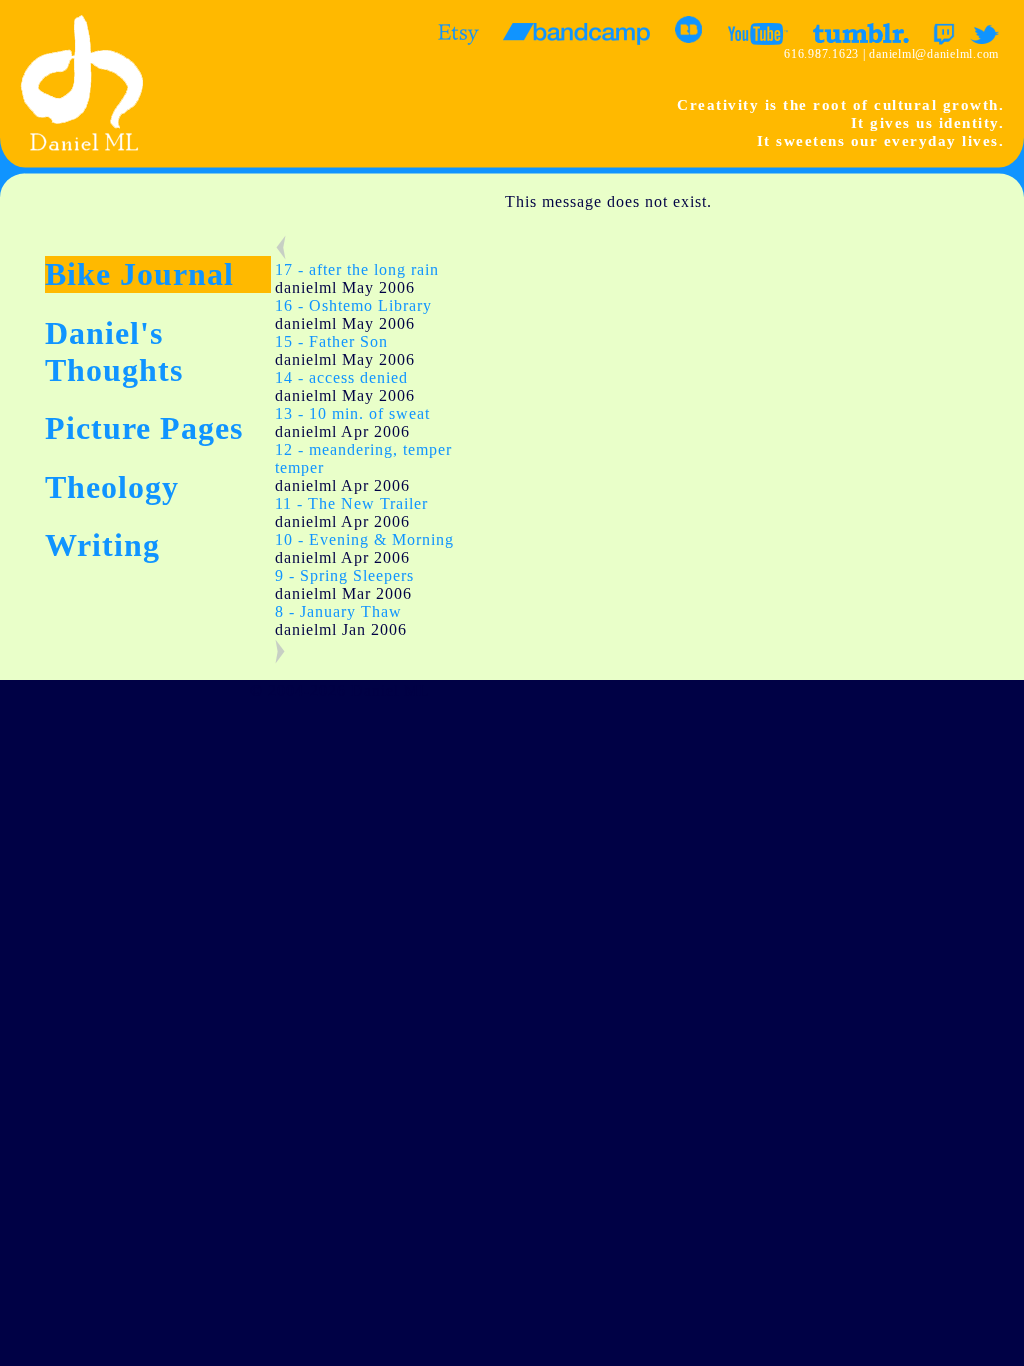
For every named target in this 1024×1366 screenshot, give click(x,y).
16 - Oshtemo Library (353, 305)
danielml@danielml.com (934, 54)
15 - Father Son (331, 341)
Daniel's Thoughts (114, 351)
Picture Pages (144, 428)
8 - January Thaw (338, 611)
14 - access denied (341, 377)
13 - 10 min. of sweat (352, 413)
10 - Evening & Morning (364, 539)
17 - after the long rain (357, 269)
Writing (102, 545)
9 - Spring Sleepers (344, 575)
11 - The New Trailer (351, 503)
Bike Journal (139, 274)
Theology (112, 487)
